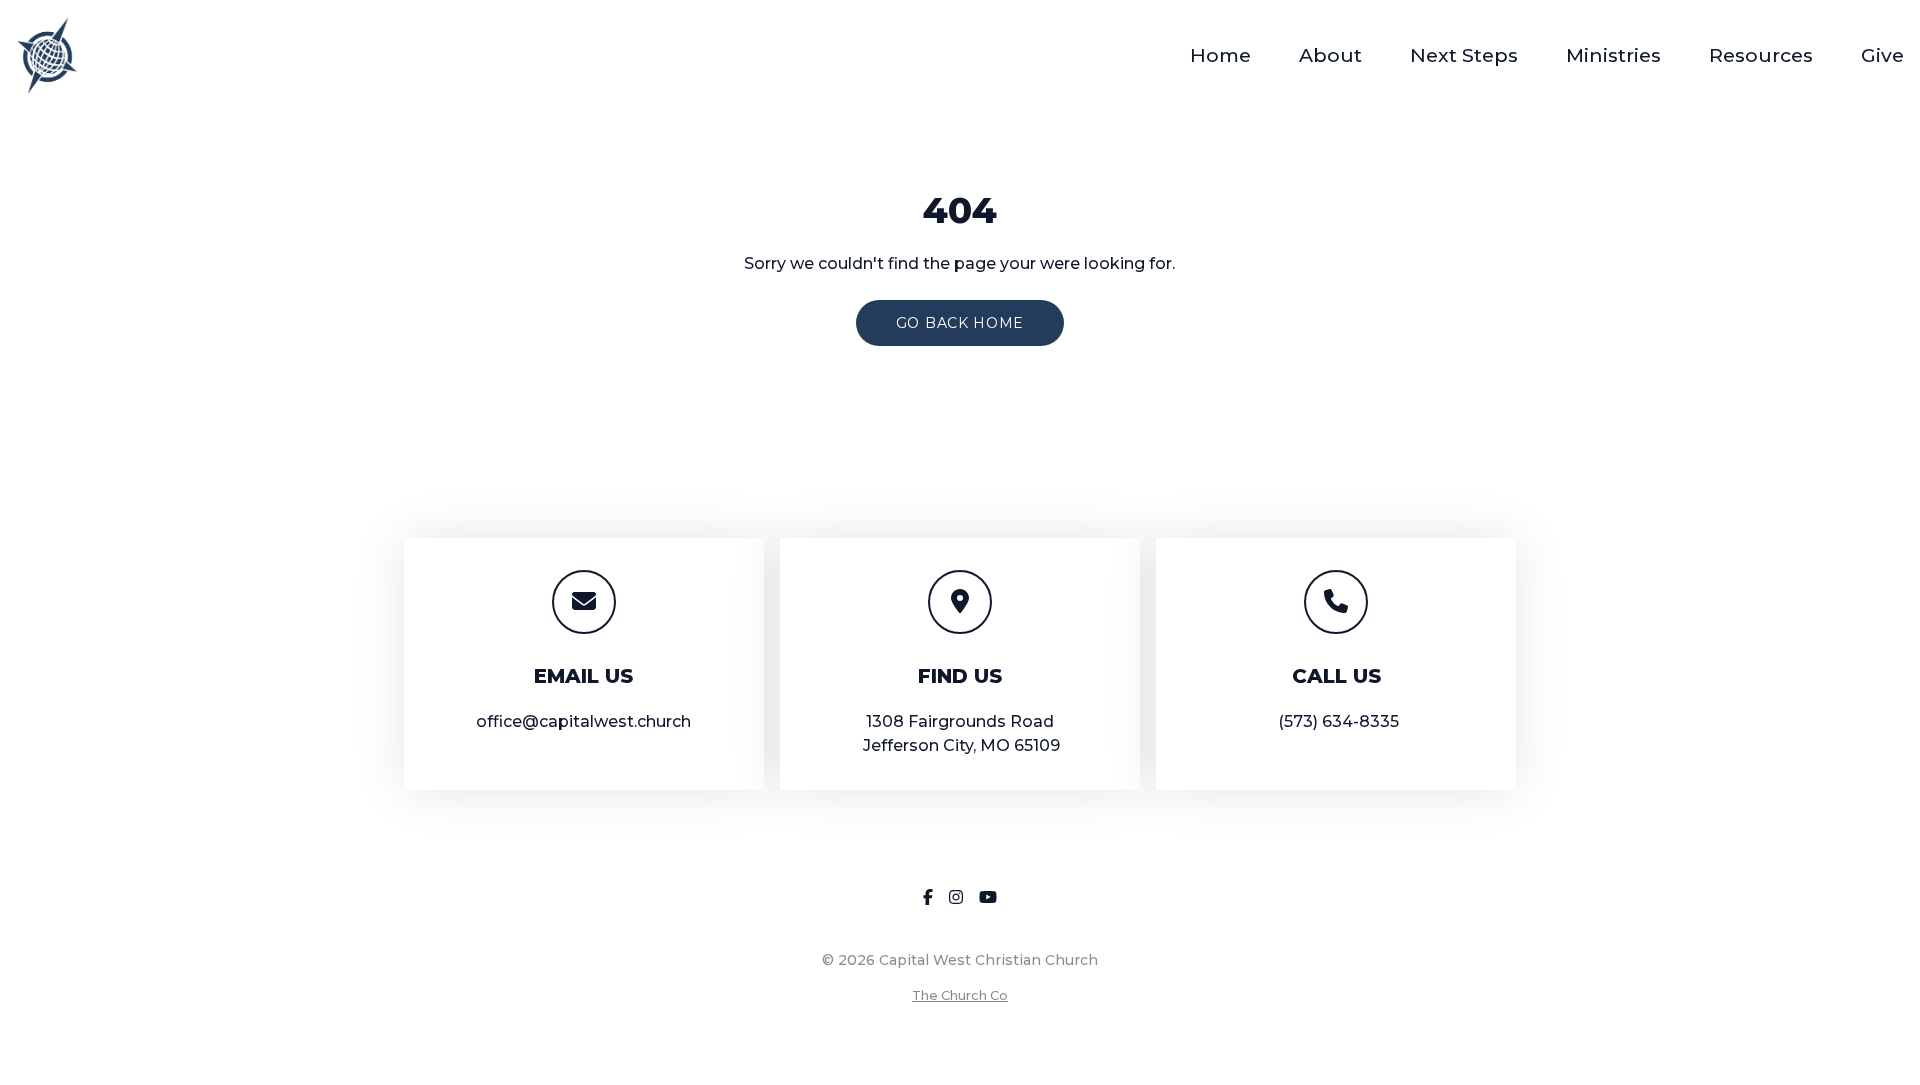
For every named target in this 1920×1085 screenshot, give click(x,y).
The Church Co (960, 995)
